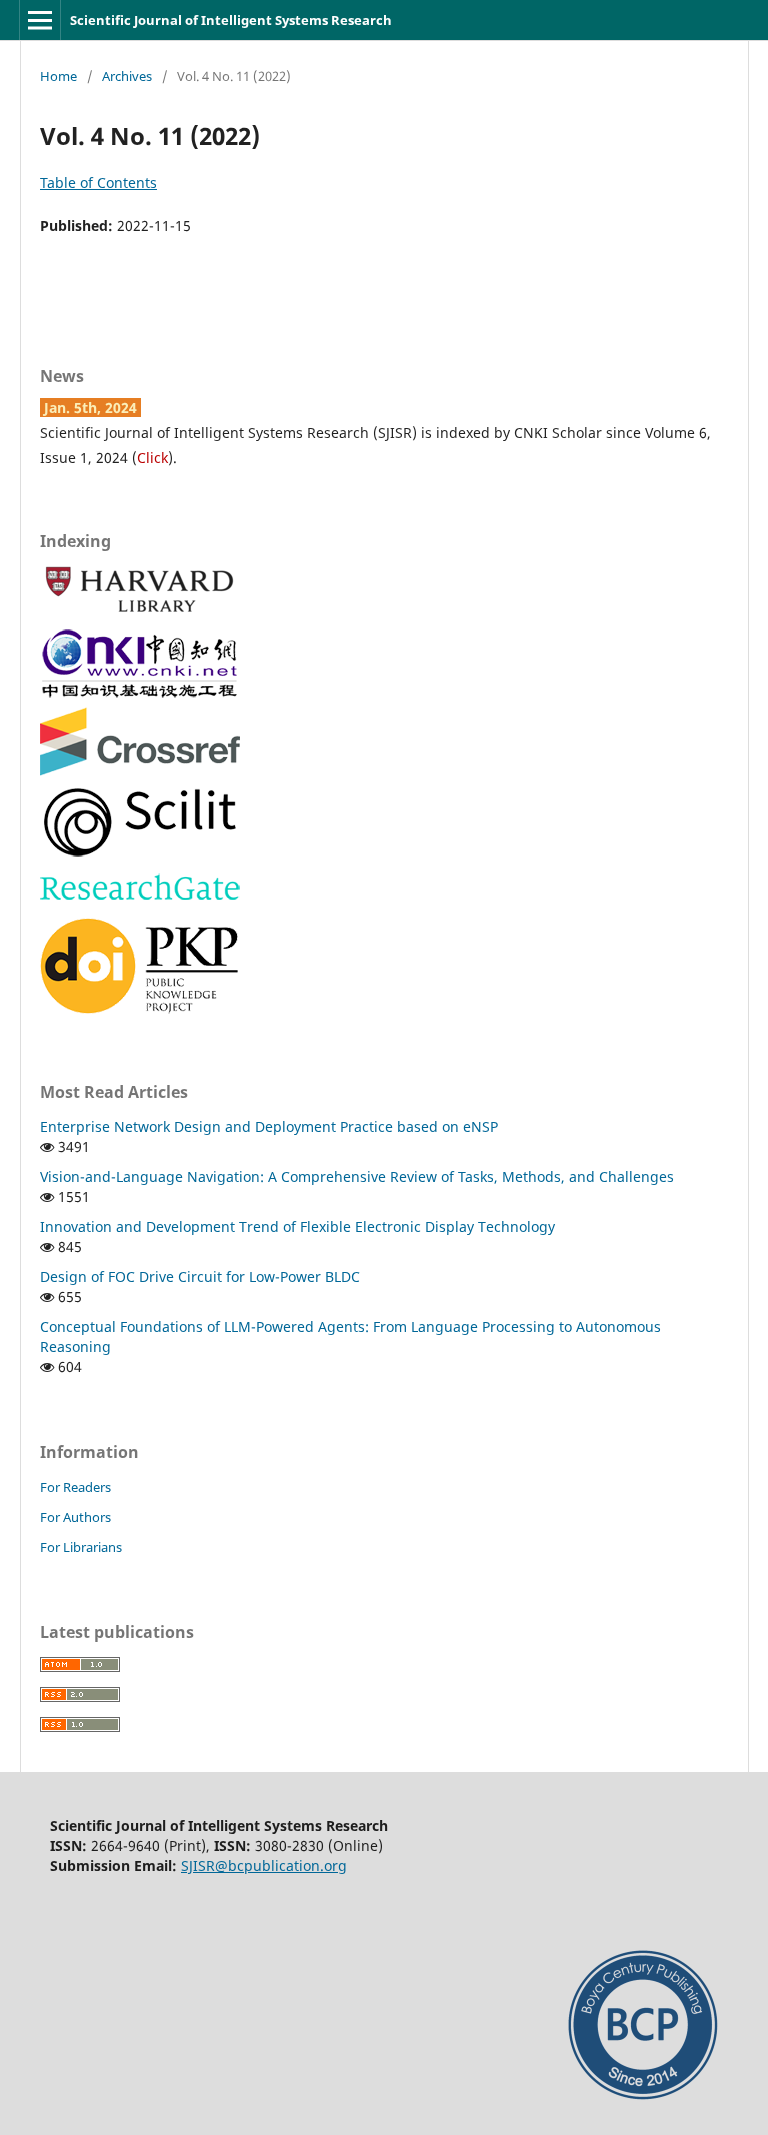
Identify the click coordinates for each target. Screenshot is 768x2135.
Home (58, 76)
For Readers (75, 1487)
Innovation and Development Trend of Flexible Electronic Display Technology (297, 1226)
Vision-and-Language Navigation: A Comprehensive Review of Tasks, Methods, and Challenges (357, 1176)
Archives (127, 76)
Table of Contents (98, 182)
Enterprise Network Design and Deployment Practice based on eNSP (269, 1126)
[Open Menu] (40, 20)
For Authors (75, 1517)
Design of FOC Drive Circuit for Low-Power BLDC (200, 1276)
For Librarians (81, 1547)
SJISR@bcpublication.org (264, 1865)
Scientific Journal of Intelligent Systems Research (231, 20)
